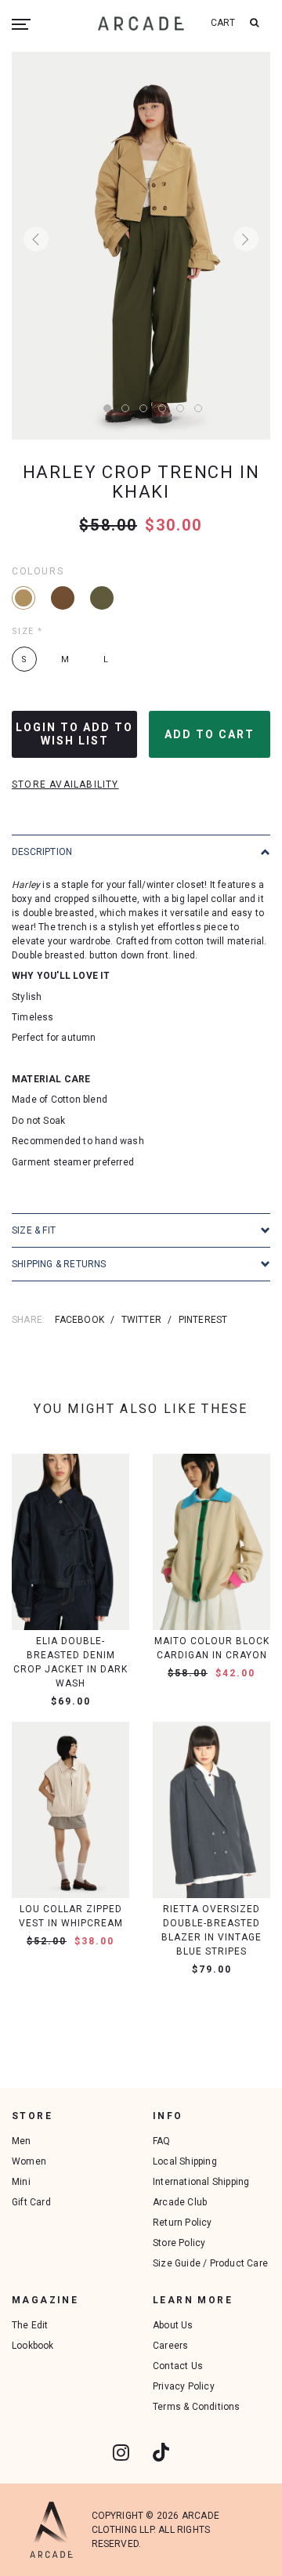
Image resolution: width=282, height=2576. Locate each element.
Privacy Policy (184, 2386)
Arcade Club (180, 2202)
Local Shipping (185, 2161)
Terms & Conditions (197, 2407)
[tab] (141, 851)
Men (22, 2141)
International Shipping (201, 2182)
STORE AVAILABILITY (65, 784)
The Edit (30, 2325)
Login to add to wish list (74, 734)
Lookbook (33, 2346)
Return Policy (183, 2223)
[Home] (141, 23)
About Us (173, 2325)
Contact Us (178, 2366)
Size (27, 631)
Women (29, 2161)
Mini (21, 2182)
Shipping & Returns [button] (59, 1264)
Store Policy (179, 2243)
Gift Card (31, 2202)
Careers (170, 2346)
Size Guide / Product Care (210, 2263)
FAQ (162, 2141)
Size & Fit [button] (34, 1230)
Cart (223, 23)
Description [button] (42, 852)
